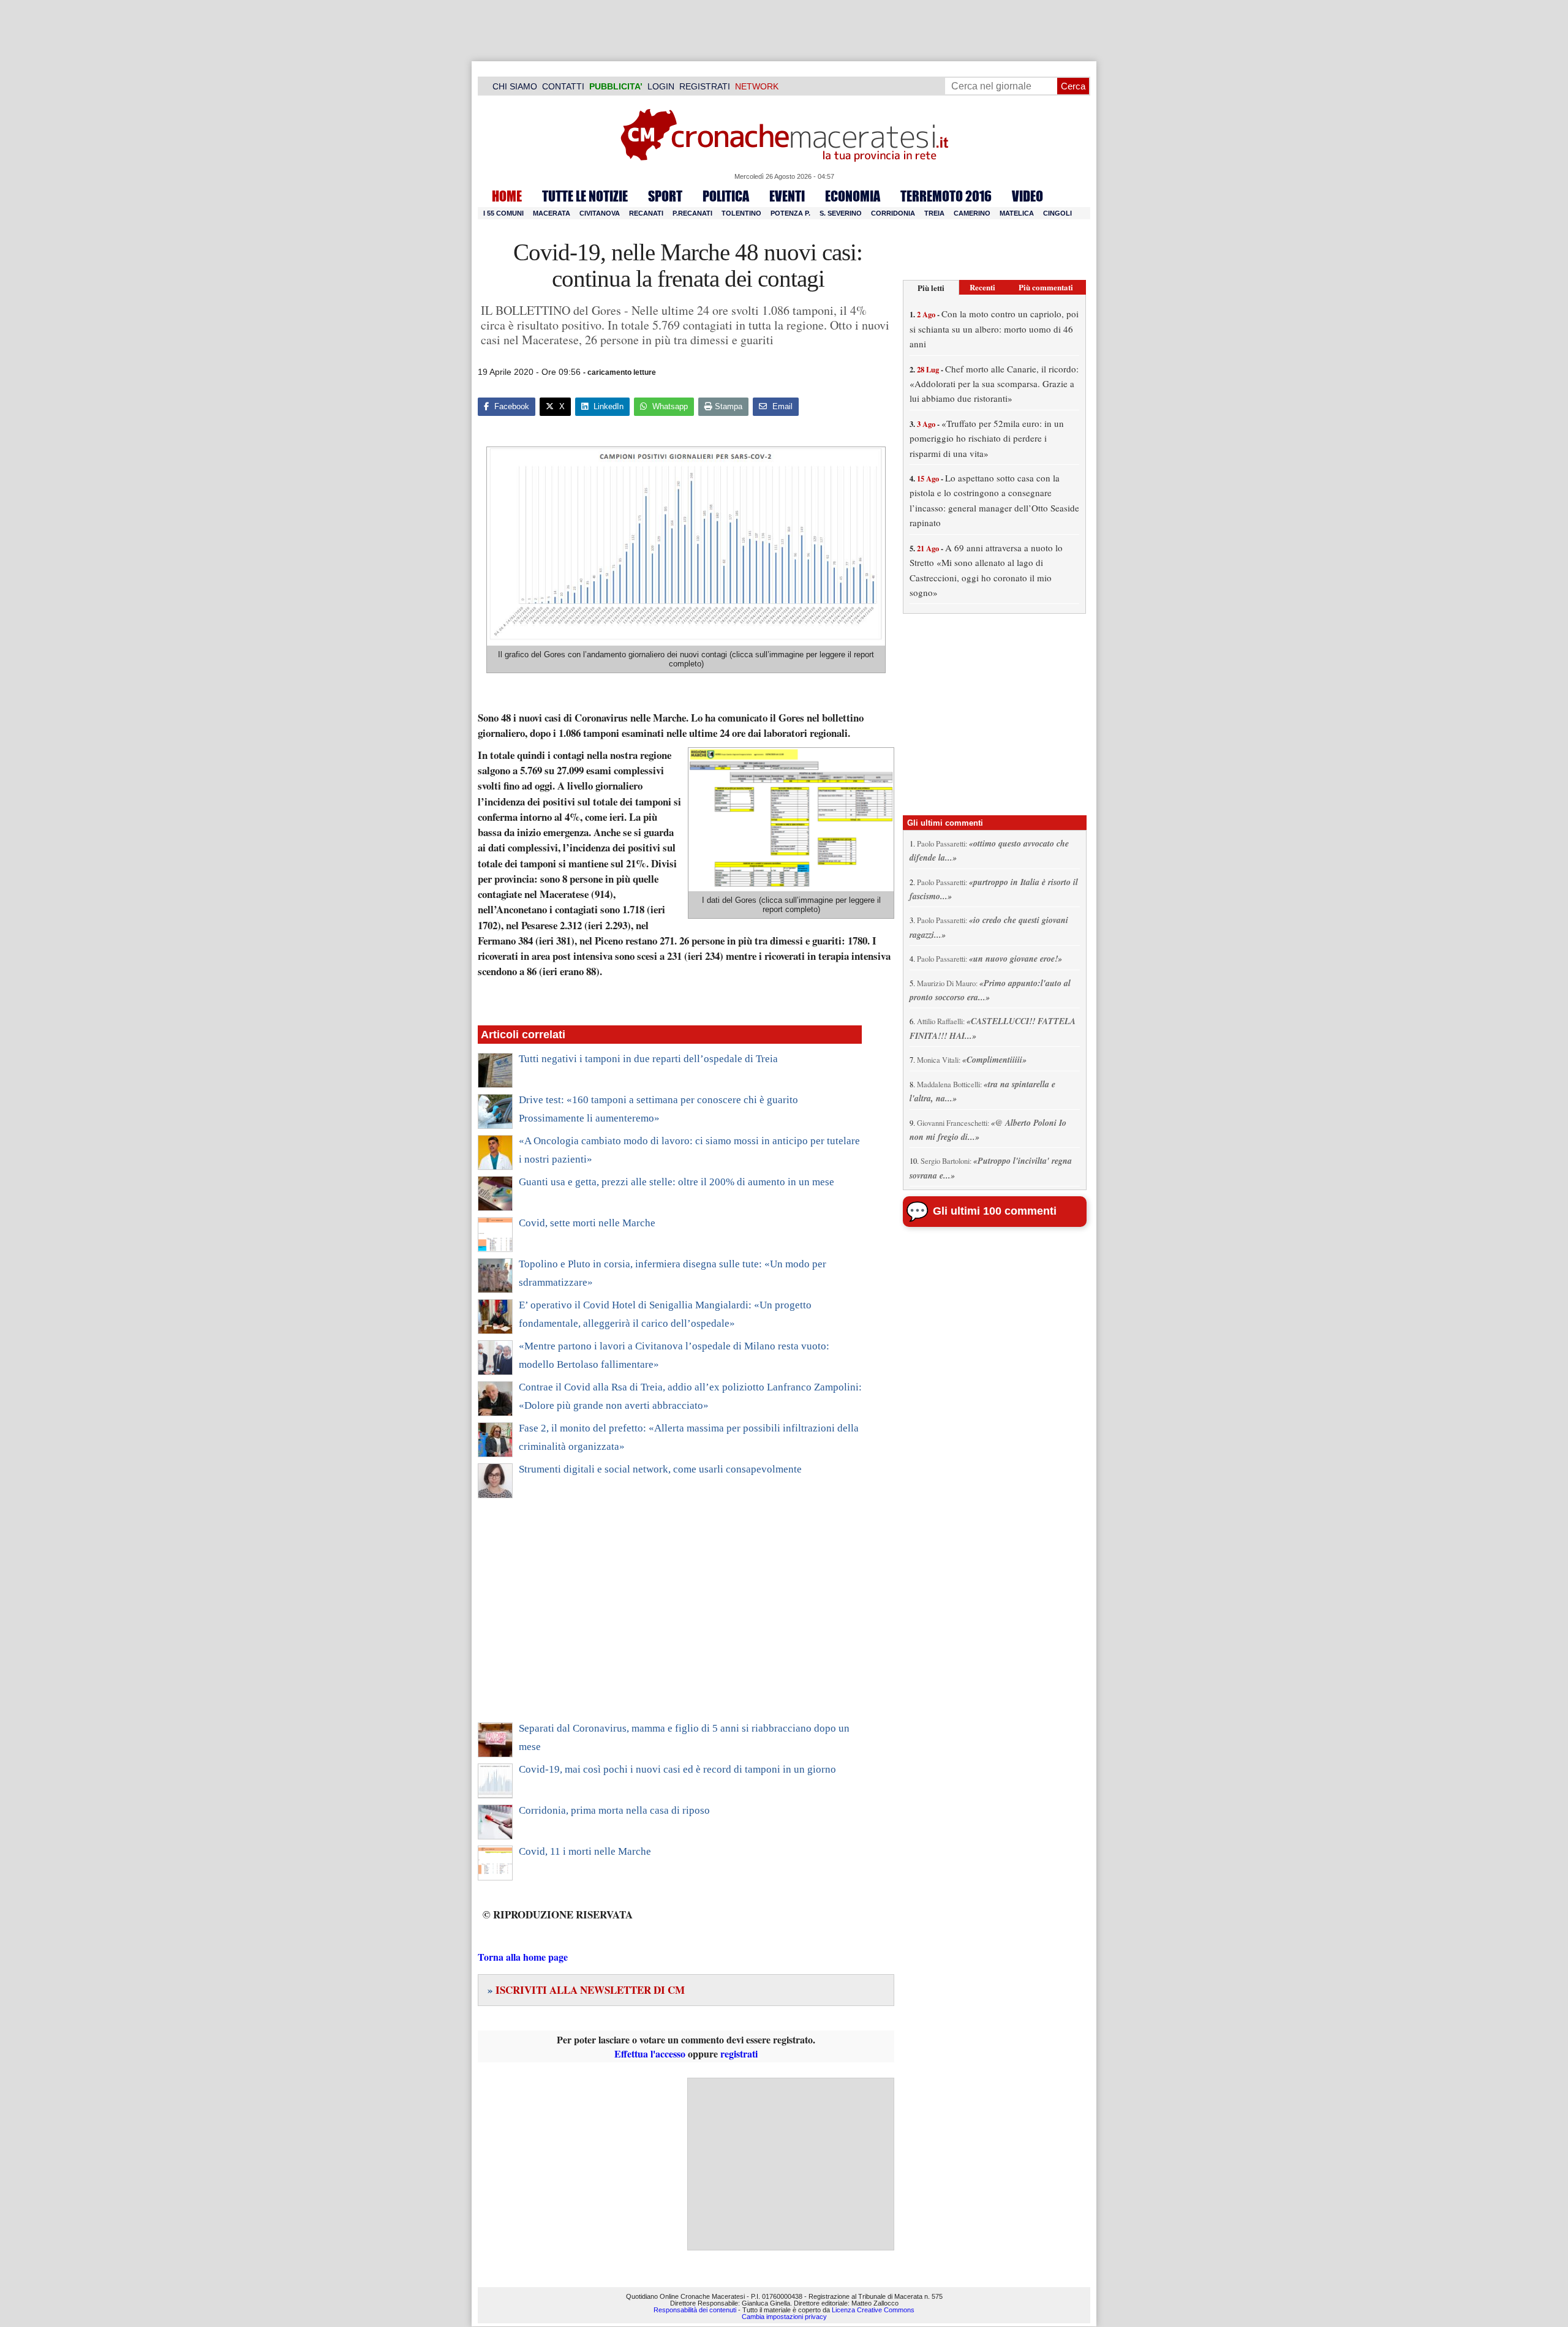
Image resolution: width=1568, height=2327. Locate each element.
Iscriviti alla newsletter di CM (586, 1990)
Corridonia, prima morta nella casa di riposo (614, 1810)
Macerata (552, 213)
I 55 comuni (503, 213)
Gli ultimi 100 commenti (995, 1211)
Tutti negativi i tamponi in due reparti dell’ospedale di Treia (648, 1059)
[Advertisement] (670, 1618)
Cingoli (1057, 213)
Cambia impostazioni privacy (784, 2317)
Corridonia (893, 213)
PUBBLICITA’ (616, 86)
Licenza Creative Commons (873, 2310)
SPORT (665, 196)
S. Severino (841, 213)
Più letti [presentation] (931, 288)
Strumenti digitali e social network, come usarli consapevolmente (660, 1469)
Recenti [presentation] (982, 287)
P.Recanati (692, 213)
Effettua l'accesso (650, 2054)
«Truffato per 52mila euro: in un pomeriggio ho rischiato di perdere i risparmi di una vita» (987, 438)
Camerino (972, 213)
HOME (507, 196)
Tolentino (741, 213)
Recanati (646, 213)
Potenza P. (790, 213)
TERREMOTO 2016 (946, 196)
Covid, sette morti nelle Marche (587, 1223)
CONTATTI (563, 86)
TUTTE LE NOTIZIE (585, 196)
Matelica (1017, 213)
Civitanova (600, 213)
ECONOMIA (853, 196)
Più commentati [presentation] (1046, 287)
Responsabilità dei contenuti (695, 2310)
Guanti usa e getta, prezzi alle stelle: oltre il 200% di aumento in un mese (677, 1182)
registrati (739, 2054)
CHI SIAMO (515, 86)
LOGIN (661, 86)
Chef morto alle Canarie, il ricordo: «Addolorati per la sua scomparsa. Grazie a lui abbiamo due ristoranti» (994, 384)
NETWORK (757, 86)
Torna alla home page (523, 1957)
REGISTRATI (705, 86)
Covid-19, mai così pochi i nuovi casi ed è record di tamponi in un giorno (677, 1769)
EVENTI (787, 196)
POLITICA (726, 196)
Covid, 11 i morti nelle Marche (585, 1851)
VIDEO (1027, 196)
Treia (934, 213)
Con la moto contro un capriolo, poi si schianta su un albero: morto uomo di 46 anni (994, 329)
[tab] (931, 288)
